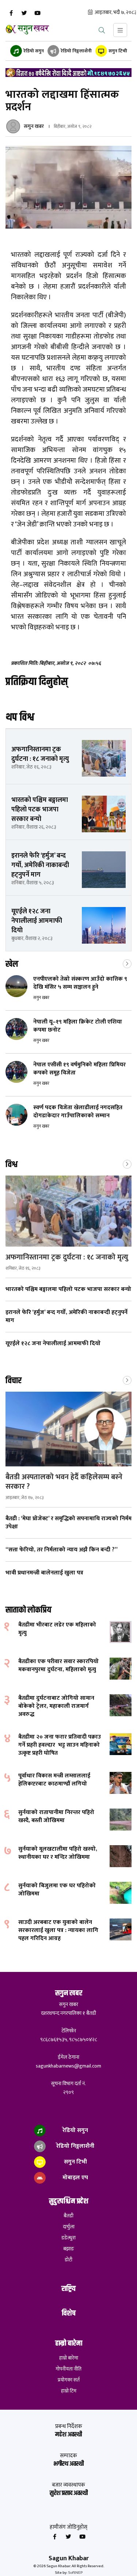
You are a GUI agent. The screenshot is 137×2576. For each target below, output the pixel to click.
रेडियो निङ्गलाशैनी (76, 51)
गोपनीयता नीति (68, 2369)
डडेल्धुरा (68, 2238)
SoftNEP (75, 2573)
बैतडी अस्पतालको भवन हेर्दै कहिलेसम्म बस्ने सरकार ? (64, 1482)
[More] (127, 963)
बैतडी (68, 2216)
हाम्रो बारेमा (69, 2358)
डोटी (68, 2260)
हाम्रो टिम (69, 2391)
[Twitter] (24, 13)
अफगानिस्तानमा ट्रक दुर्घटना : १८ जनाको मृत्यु (68, 1257)
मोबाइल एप (75, 2178)
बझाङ (69, 2249)
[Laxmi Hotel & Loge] (68, 73)
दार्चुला (69, 2227)
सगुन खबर (34, 126)
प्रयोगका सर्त (69, 2380)
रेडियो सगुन (33, 51)
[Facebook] (11, 13)
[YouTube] (37, 13)
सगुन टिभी (117, 51)
